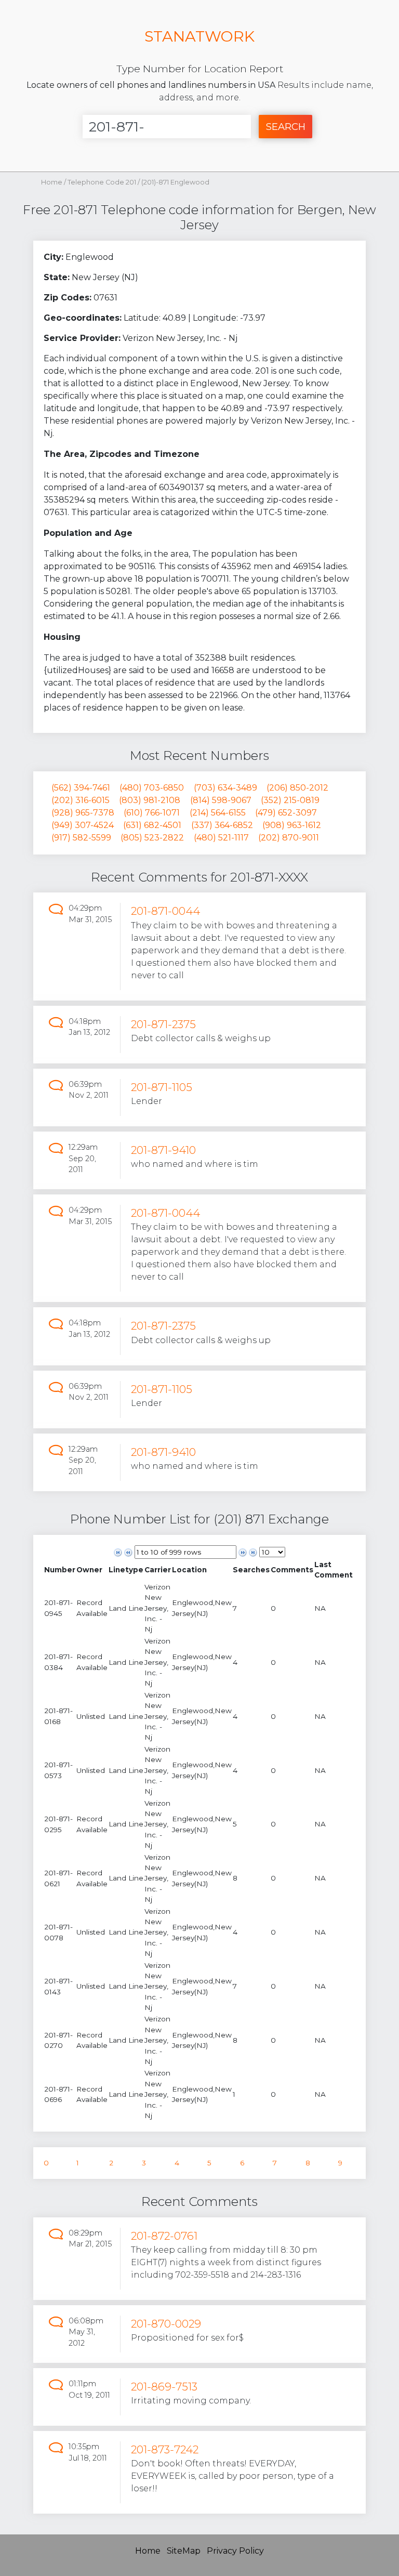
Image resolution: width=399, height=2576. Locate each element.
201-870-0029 (166, 2324)
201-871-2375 (163, 1024)
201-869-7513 (164, 2387)
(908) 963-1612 (292, 825)
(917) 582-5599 (81, 838)
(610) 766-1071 (152, 813)
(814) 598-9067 (221, 800)
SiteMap (184, 2551)
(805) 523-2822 (152, 838)
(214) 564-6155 (218, 813)
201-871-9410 (163, 1150)
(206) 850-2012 (297, 788)
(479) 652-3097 (286, 813)
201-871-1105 (162, 1087)
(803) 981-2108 (150, 800)
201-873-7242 (165, 2449)
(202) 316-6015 (81, 800)
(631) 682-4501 (152, 825)
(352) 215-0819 (290, 800)
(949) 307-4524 (83, 825)
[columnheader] (60, 1570)
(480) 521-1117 (221, 838)
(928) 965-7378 (83, 813)
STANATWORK (199, 36)
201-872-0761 (164, 2236)
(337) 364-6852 (222, 825)
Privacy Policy (235, 2551)
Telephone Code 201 (103, 182)
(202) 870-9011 (289, 838)
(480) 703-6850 (152, 788)
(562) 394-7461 (81, 788)
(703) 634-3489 (225, 788)
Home (52, 182)
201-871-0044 (165, 911)
